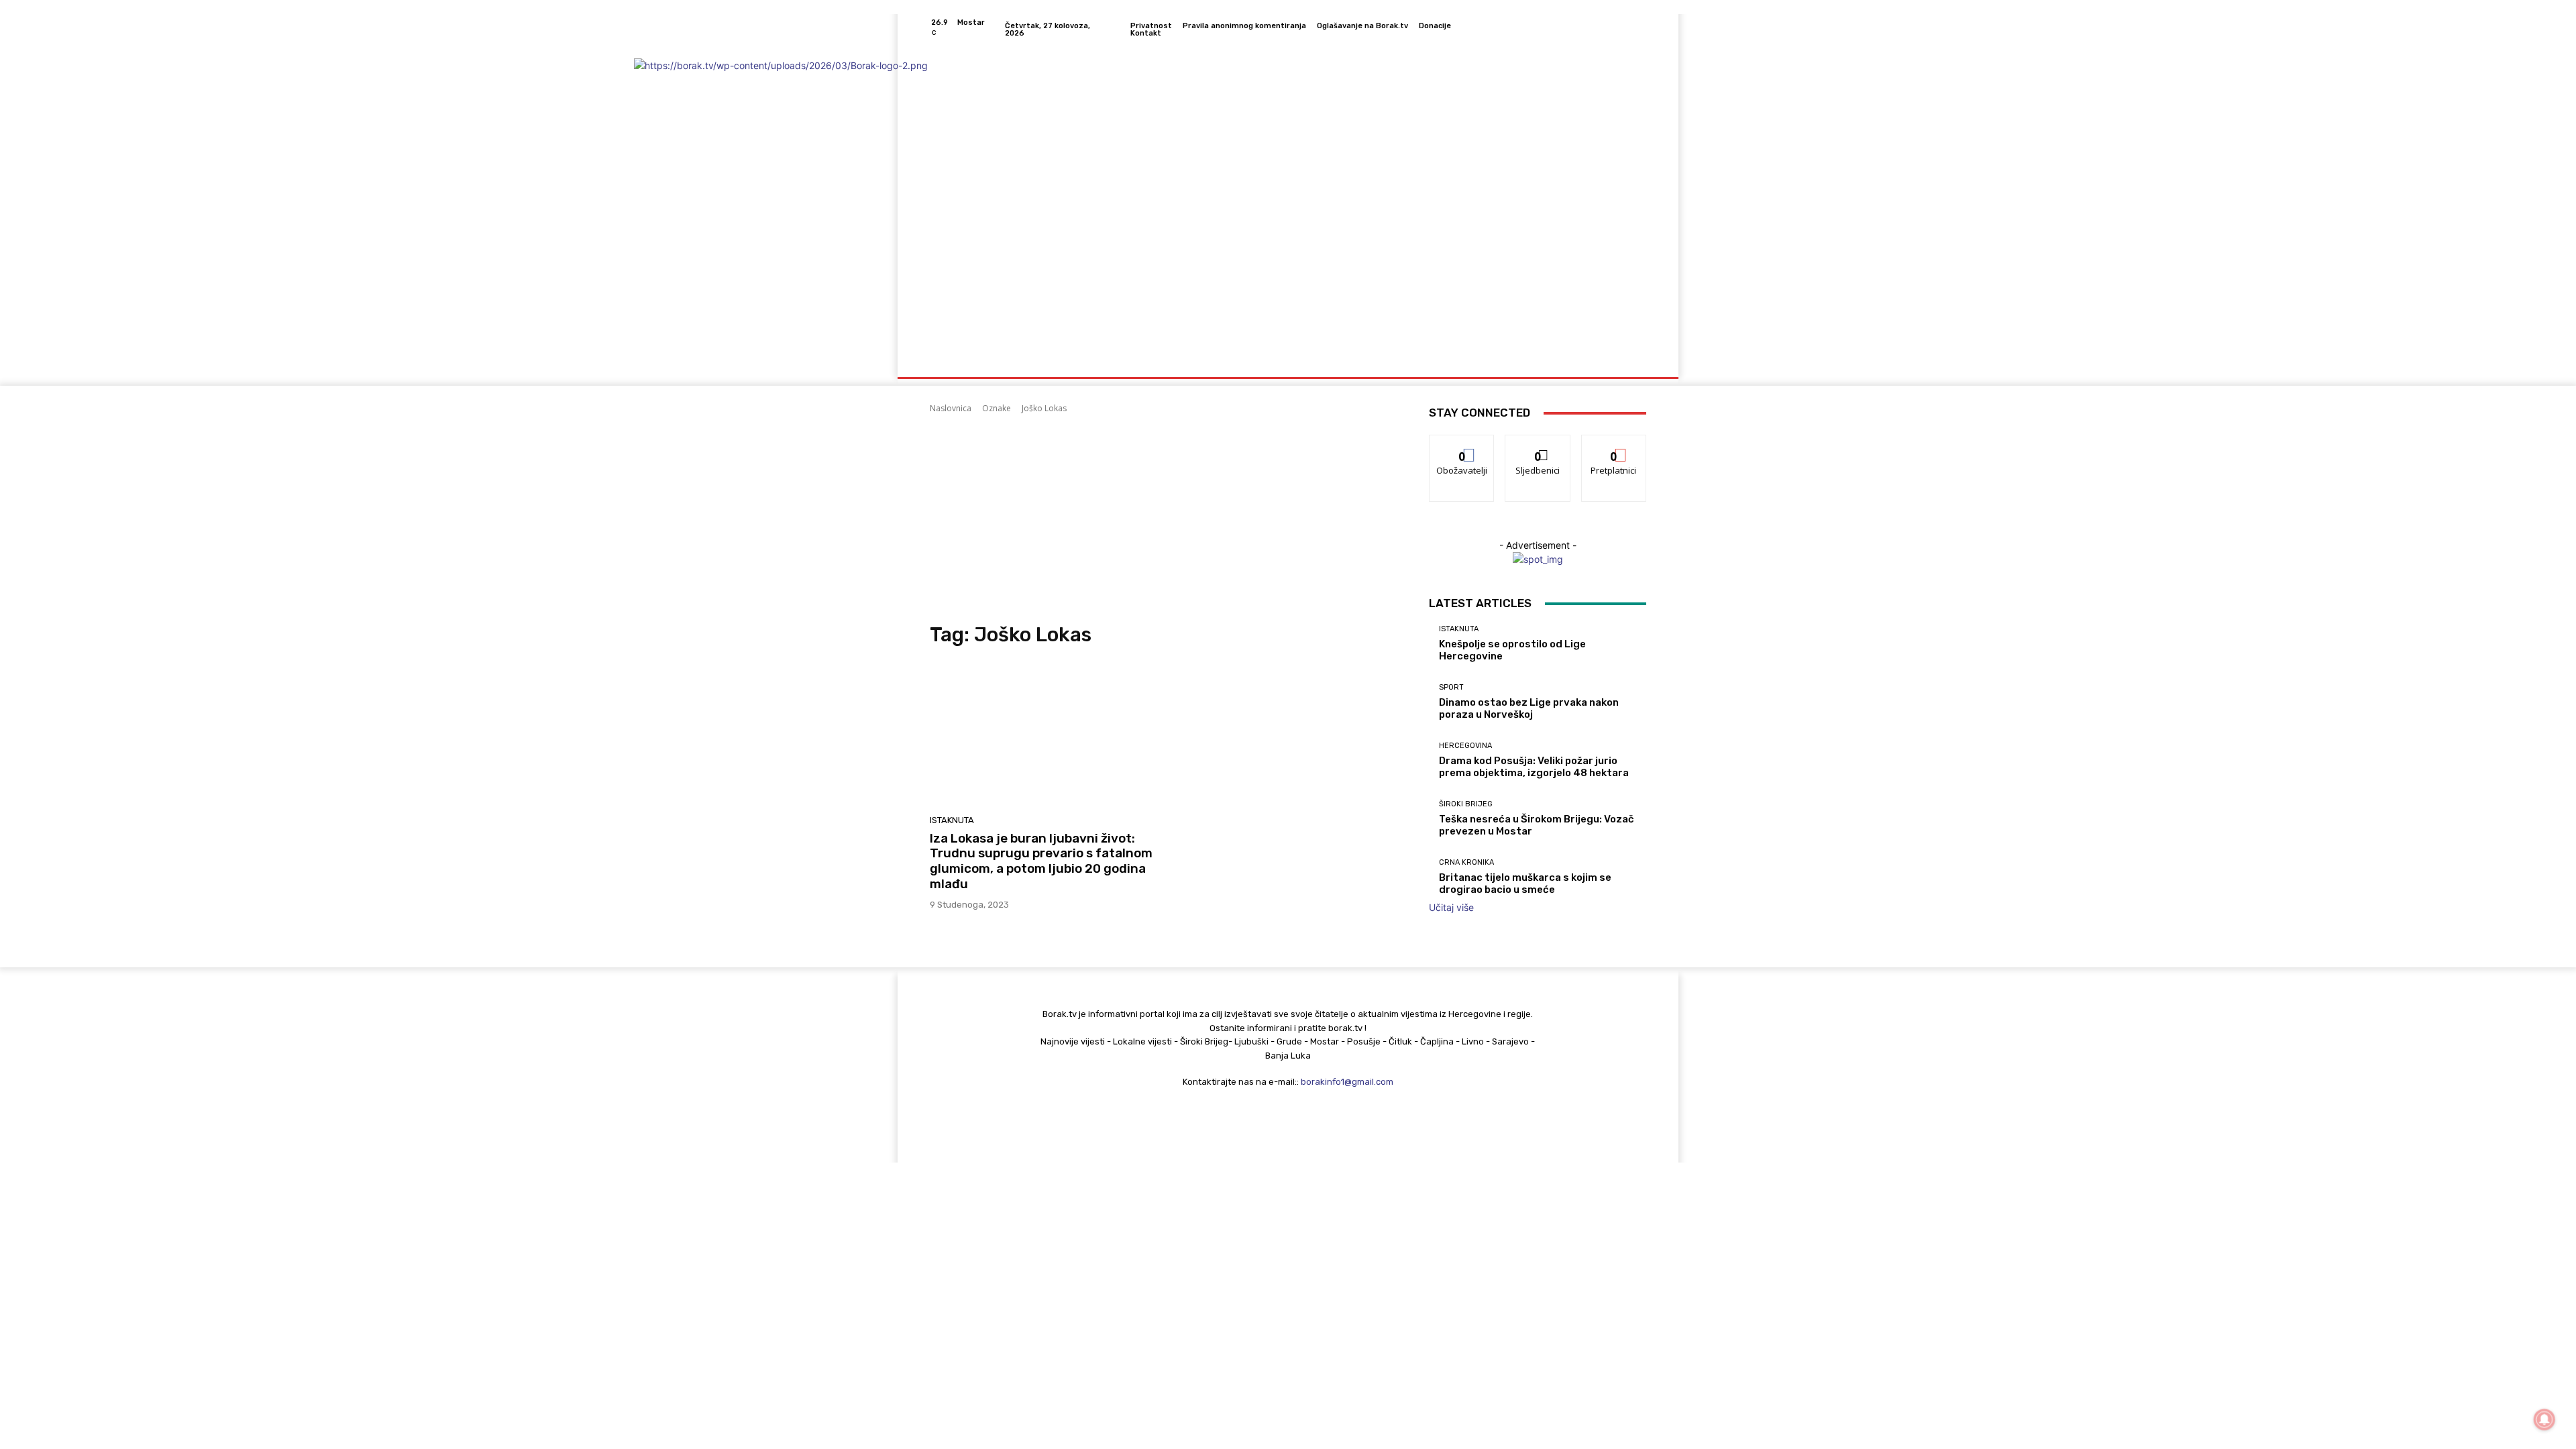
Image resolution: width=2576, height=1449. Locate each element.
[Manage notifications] (2544, 1419)
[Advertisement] (1163, 519)
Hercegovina (1465, 746)
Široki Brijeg (1466, 804)
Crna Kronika (1466, 862)
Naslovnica (951, 408)
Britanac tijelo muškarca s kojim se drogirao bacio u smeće (1525, 883)
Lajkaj (1462, 445)
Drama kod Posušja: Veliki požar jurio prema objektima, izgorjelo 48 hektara (1534, 767)
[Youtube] (1638, 30)
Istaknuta (952, 820)
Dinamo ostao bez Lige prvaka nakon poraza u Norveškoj (1529, 708)
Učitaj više (1451, 907)
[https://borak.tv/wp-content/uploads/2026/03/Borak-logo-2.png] (1026, 195)
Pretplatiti (1614, 445)
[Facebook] (1574, 30)
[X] (1622, 30)
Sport (1451, 687)
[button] (1630, 361)
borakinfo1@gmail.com (1347, 1082)
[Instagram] (1590, 30)
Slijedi (1538, 445)
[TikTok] (1606, 30)
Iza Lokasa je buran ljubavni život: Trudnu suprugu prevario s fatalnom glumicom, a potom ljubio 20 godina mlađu (1041, 861)
